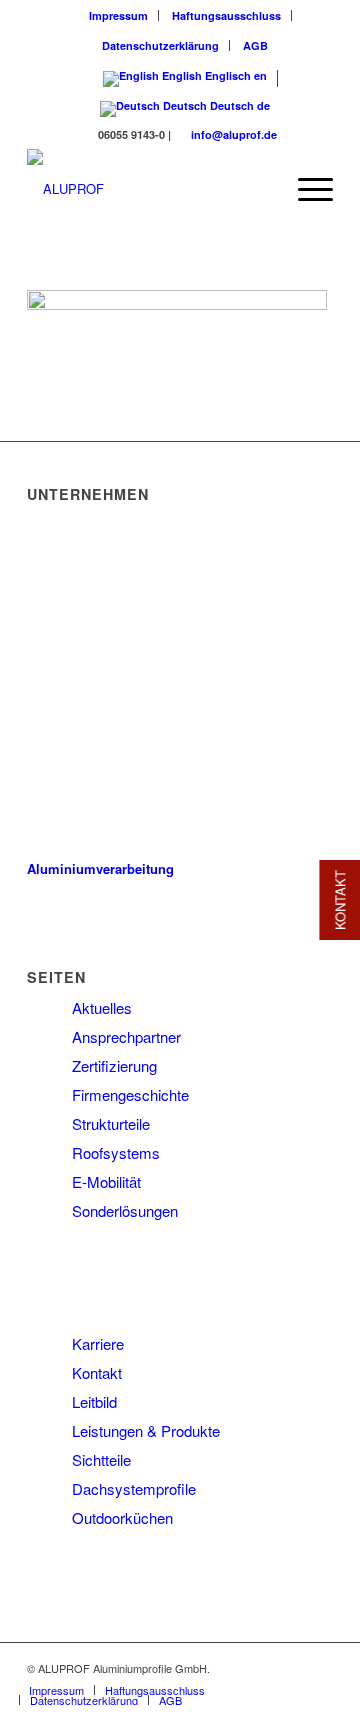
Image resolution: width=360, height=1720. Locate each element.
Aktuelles (102, 1007)
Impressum (118, 15)
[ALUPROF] (149, 189)
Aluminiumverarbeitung (100, 868)
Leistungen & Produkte (146, 1430)
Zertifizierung (114, 1065)
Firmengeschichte (130, 1094)
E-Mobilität (106, 1181)
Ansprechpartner (126, 1036)
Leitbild (94, 1401)
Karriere (98, 1343)
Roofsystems (116, 1152)
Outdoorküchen (122, 1517)
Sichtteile (101, 1459)
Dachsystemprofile (134, 1488)
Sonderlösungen (125, 1210)
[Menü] (305, 189)
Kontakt (97, 1372)
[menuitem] (119, 15)
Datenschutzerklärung (160, 45)
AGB (255, 45)
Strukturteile (111, 1123)
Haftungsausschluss (226, 15)
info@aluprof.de (234, 134)
